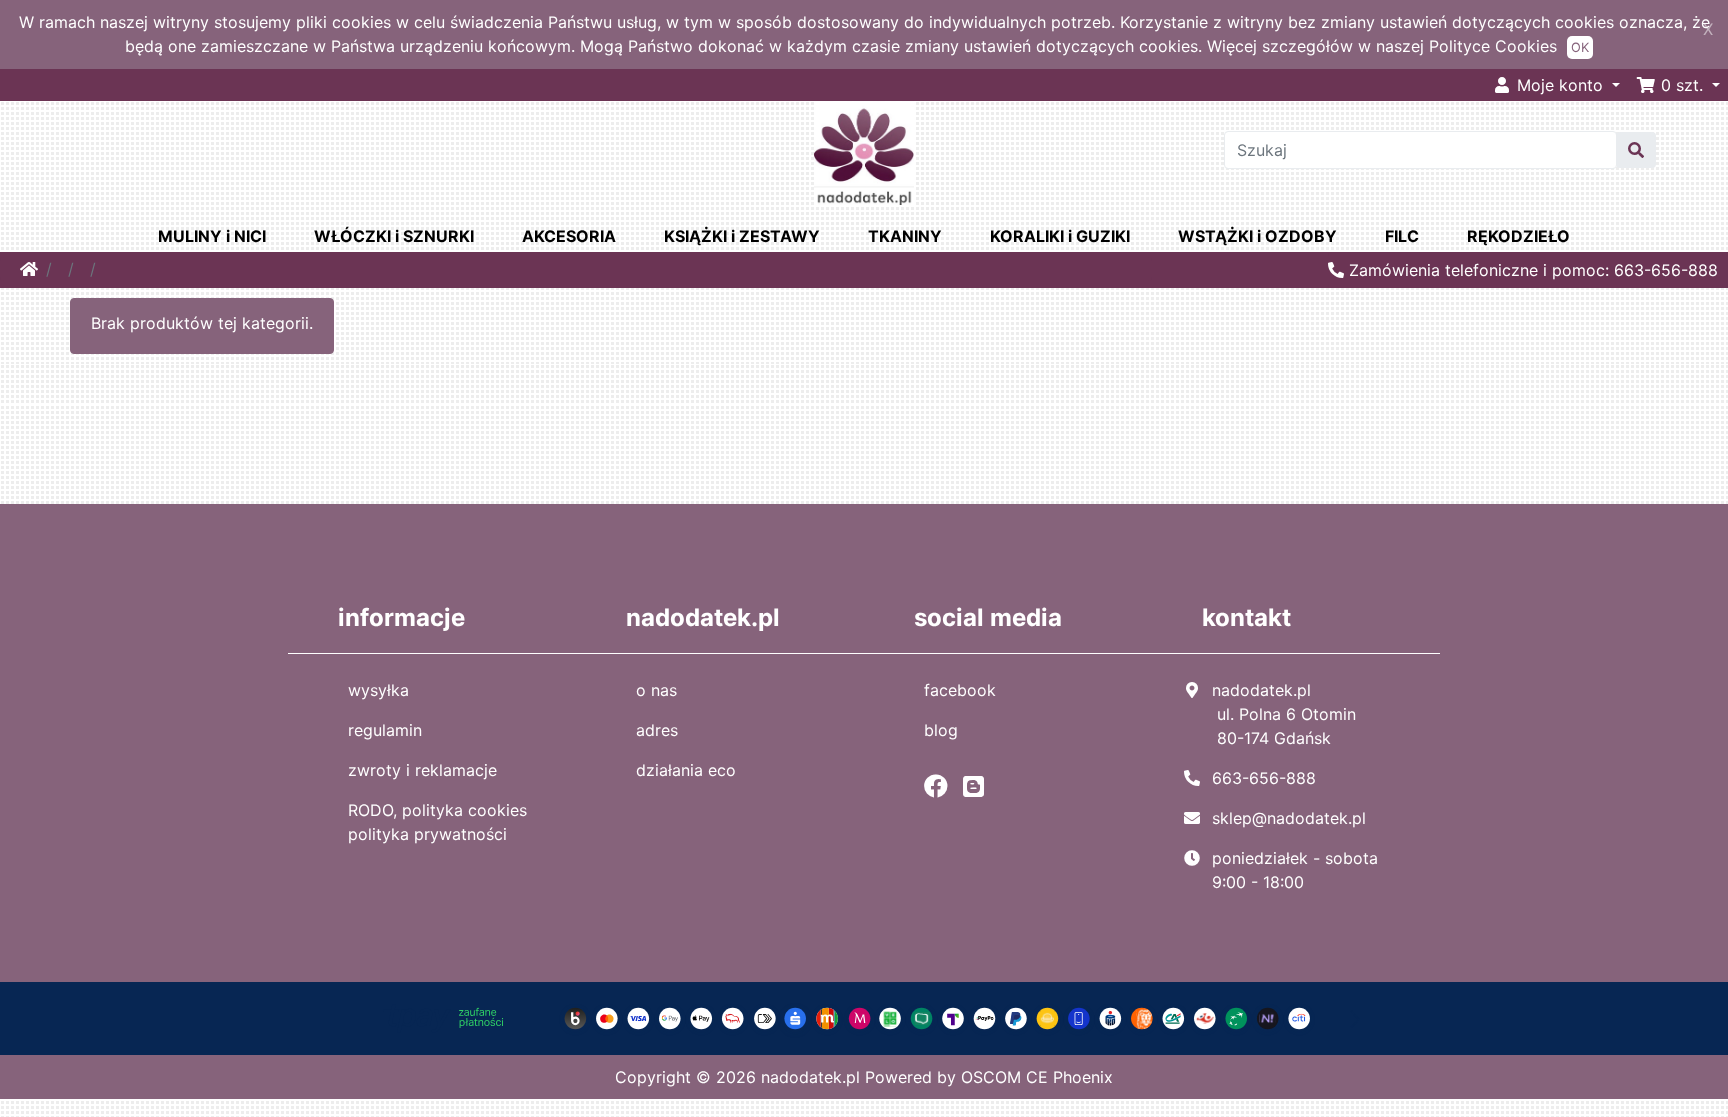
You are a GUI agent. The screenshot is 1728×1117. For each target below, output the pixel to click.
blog (941, 730)
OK (1580, 47)
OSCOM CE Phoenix (1037, 1077)
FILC (1402, 236)
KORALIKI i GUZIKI (1060, 236)
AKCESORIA (569, 236)
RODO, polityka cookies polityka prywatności (437, 822)
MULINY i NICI (212, 236)
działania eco (686, 770)
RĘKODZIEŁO (1518, 236)
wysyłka (378, 690)
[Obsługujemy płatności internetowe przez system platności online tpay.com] (864, 1017)
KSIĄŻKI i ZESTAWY (742, 236)
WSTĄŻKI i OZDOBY (1257, 236)
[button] (1678, 85)
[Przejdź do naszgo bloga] (978, 786)
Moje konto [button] (1560, 85)
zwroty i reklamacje (422, 770)
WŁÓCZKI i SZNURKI (394, 236)
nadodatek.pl (810, 1077)
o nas (656, 690)
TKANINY (905, 236)
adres (657, 730)
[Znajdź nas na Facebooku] (941, 786)
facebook (960, 690)
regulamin (385, 730)
